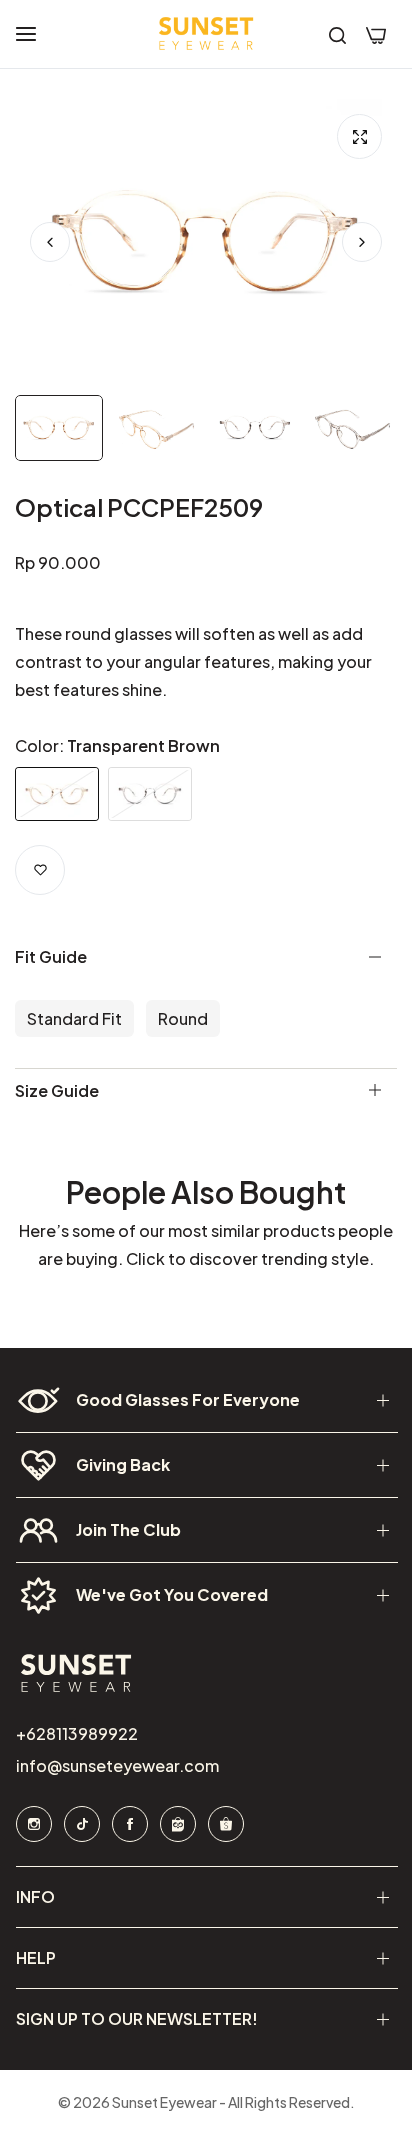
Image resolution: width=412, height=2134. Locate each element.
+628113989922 (76, 1733)
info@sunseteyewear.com (116, 1765)
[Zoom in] (359, 136)
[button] (362, 242)
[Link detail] (33, 1824)
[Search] (337, 34)
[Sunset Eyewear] (206, 34)
